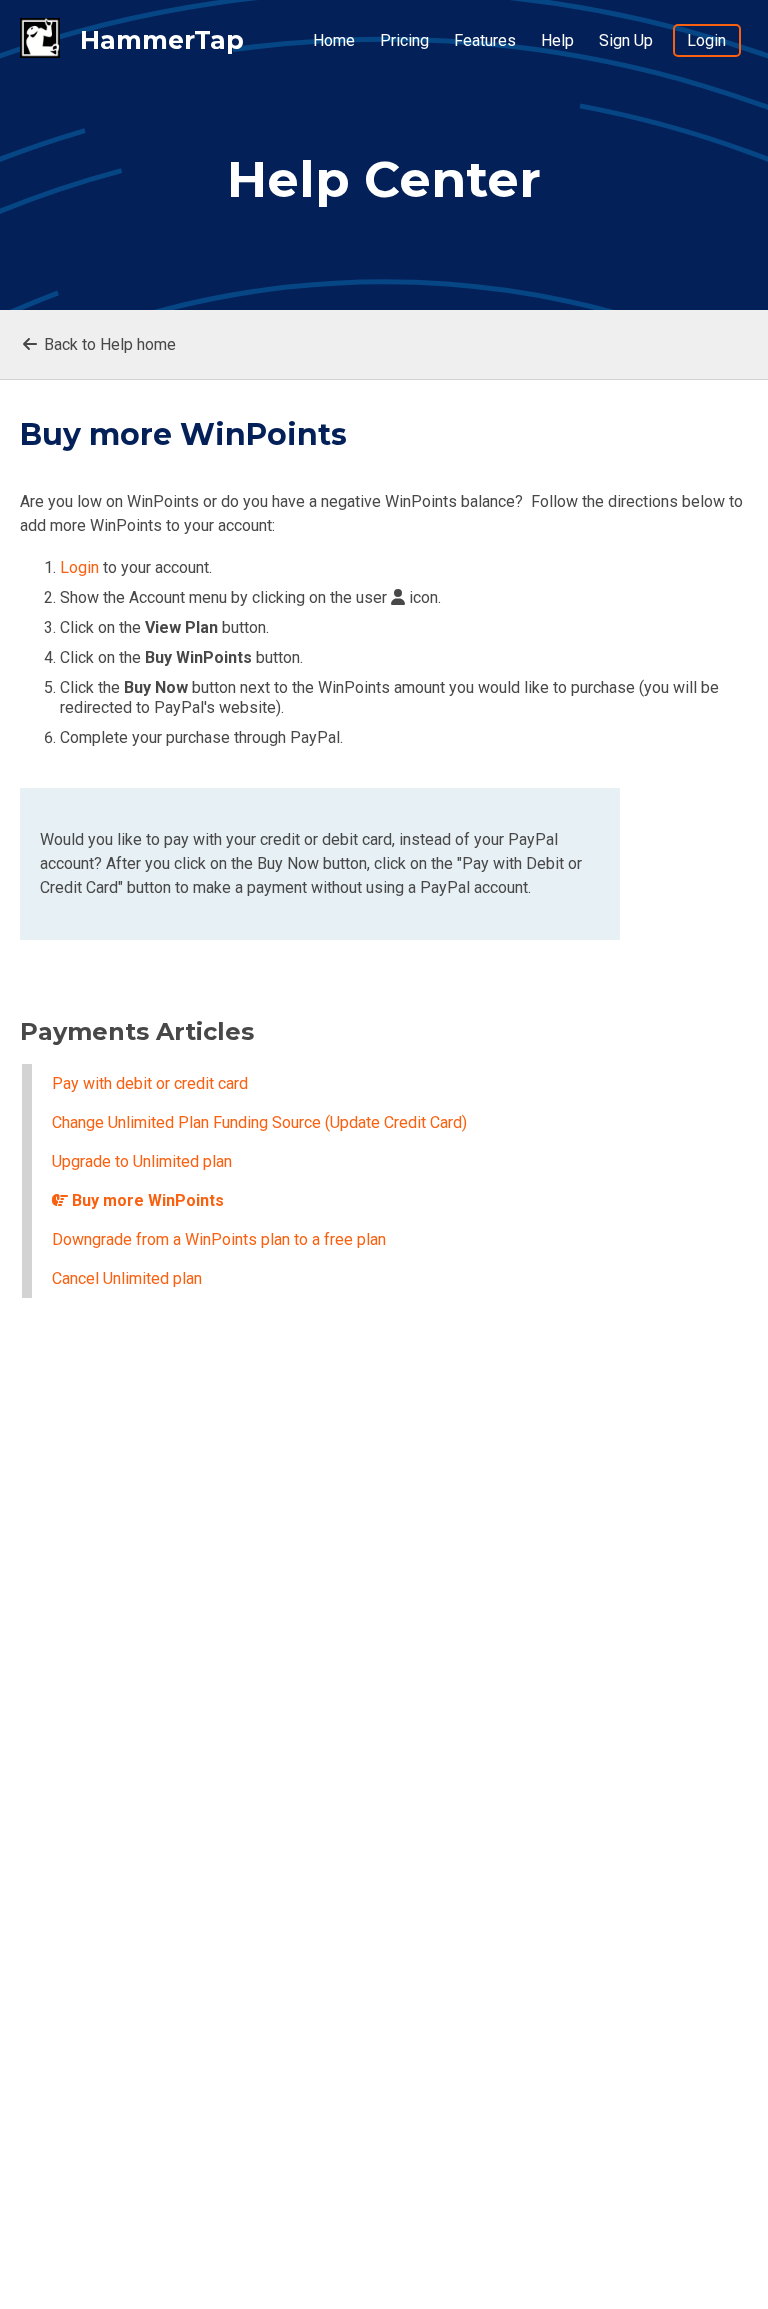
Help (557, 40)
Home (334, 40)
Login (706, 40)
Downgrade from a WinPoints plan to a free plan (219, 1239)
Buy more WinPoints (146, 1200)
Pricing (404, 40)
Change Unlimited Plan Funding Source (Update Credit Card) (259, 1122)
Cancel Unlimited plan (127, 1278)
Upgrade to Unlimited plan (142, 1161)
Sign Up (626, 40)
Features (485, 40)
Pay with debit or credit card (150, 1083)
